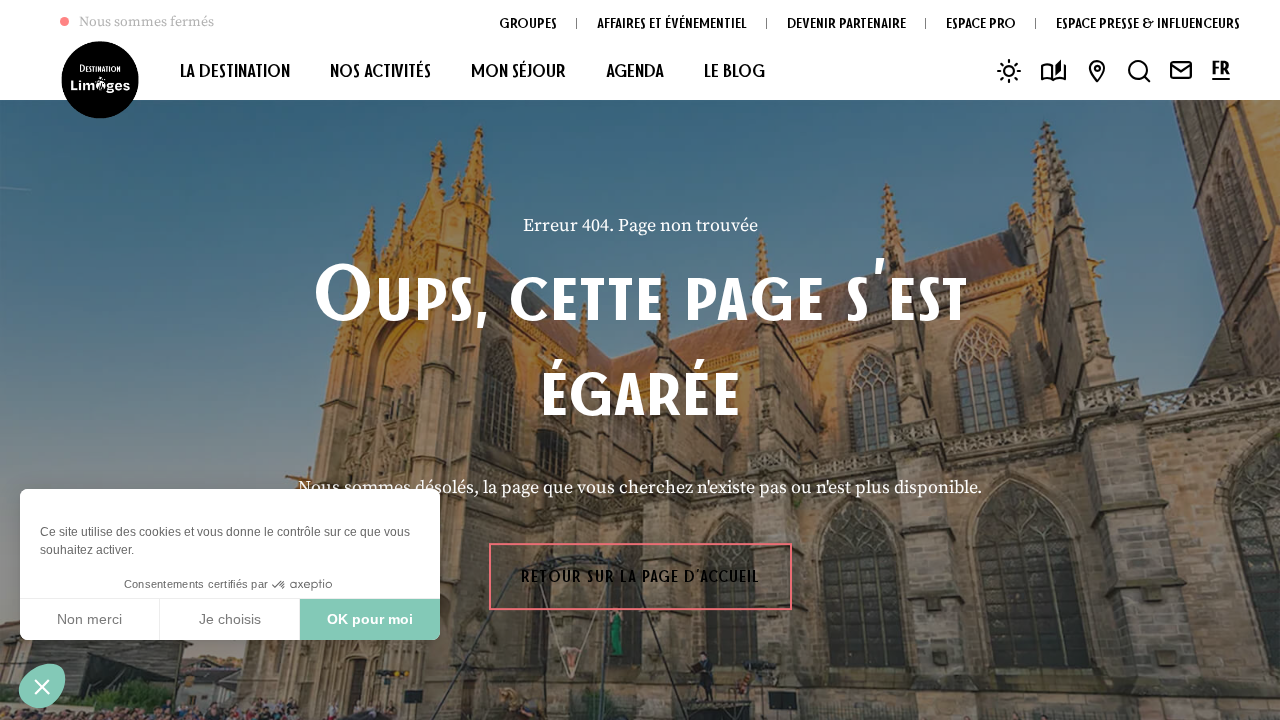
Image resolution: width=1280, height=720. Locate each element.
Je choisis (230, 619)
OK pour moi (370, 619)
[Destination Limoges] (100, 80)
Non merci (89, 619)
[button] (42, 686)
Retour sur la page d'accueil (640, 576)
